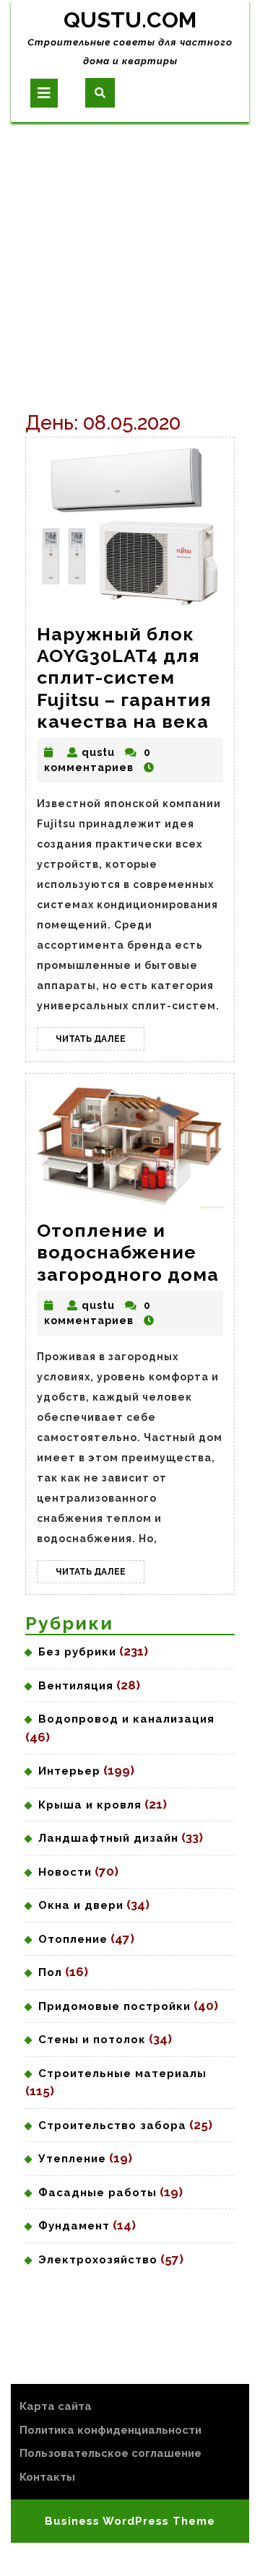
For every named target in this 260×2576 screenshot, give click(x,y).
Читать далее (100, 1042)
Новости (65, 1872)
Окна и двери (81, 1905)
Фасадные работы (97, 2193)
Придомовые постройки (114, 2006)
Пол (50, 1972)
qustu (98, 752)
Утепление (72, 2159)
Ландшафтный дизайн (108, 1838)
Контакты (47, 2477)
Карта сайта (56, 2406)
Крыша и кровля (90, 1805)
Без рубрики (77, 1652)
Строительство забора (112, 2125)
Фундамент (74, 2226)
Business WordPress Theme (130, 2521)
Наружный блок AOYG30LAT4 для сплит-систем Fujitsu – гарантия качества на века (124, 678)
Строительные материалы (122, 2074)
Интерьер (69, 1771)
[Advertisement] (130, 259)
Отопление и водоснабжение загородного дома (128, 1252)
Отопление (73, 1939)
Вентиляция (76, 1686)
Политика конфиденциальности (110, 2430)
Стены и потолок (92, 2040)
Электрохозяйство (98, 2260)
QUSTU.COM (130, 20)
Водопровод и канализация (126, 1719)
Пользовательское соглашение (110, 2453)
